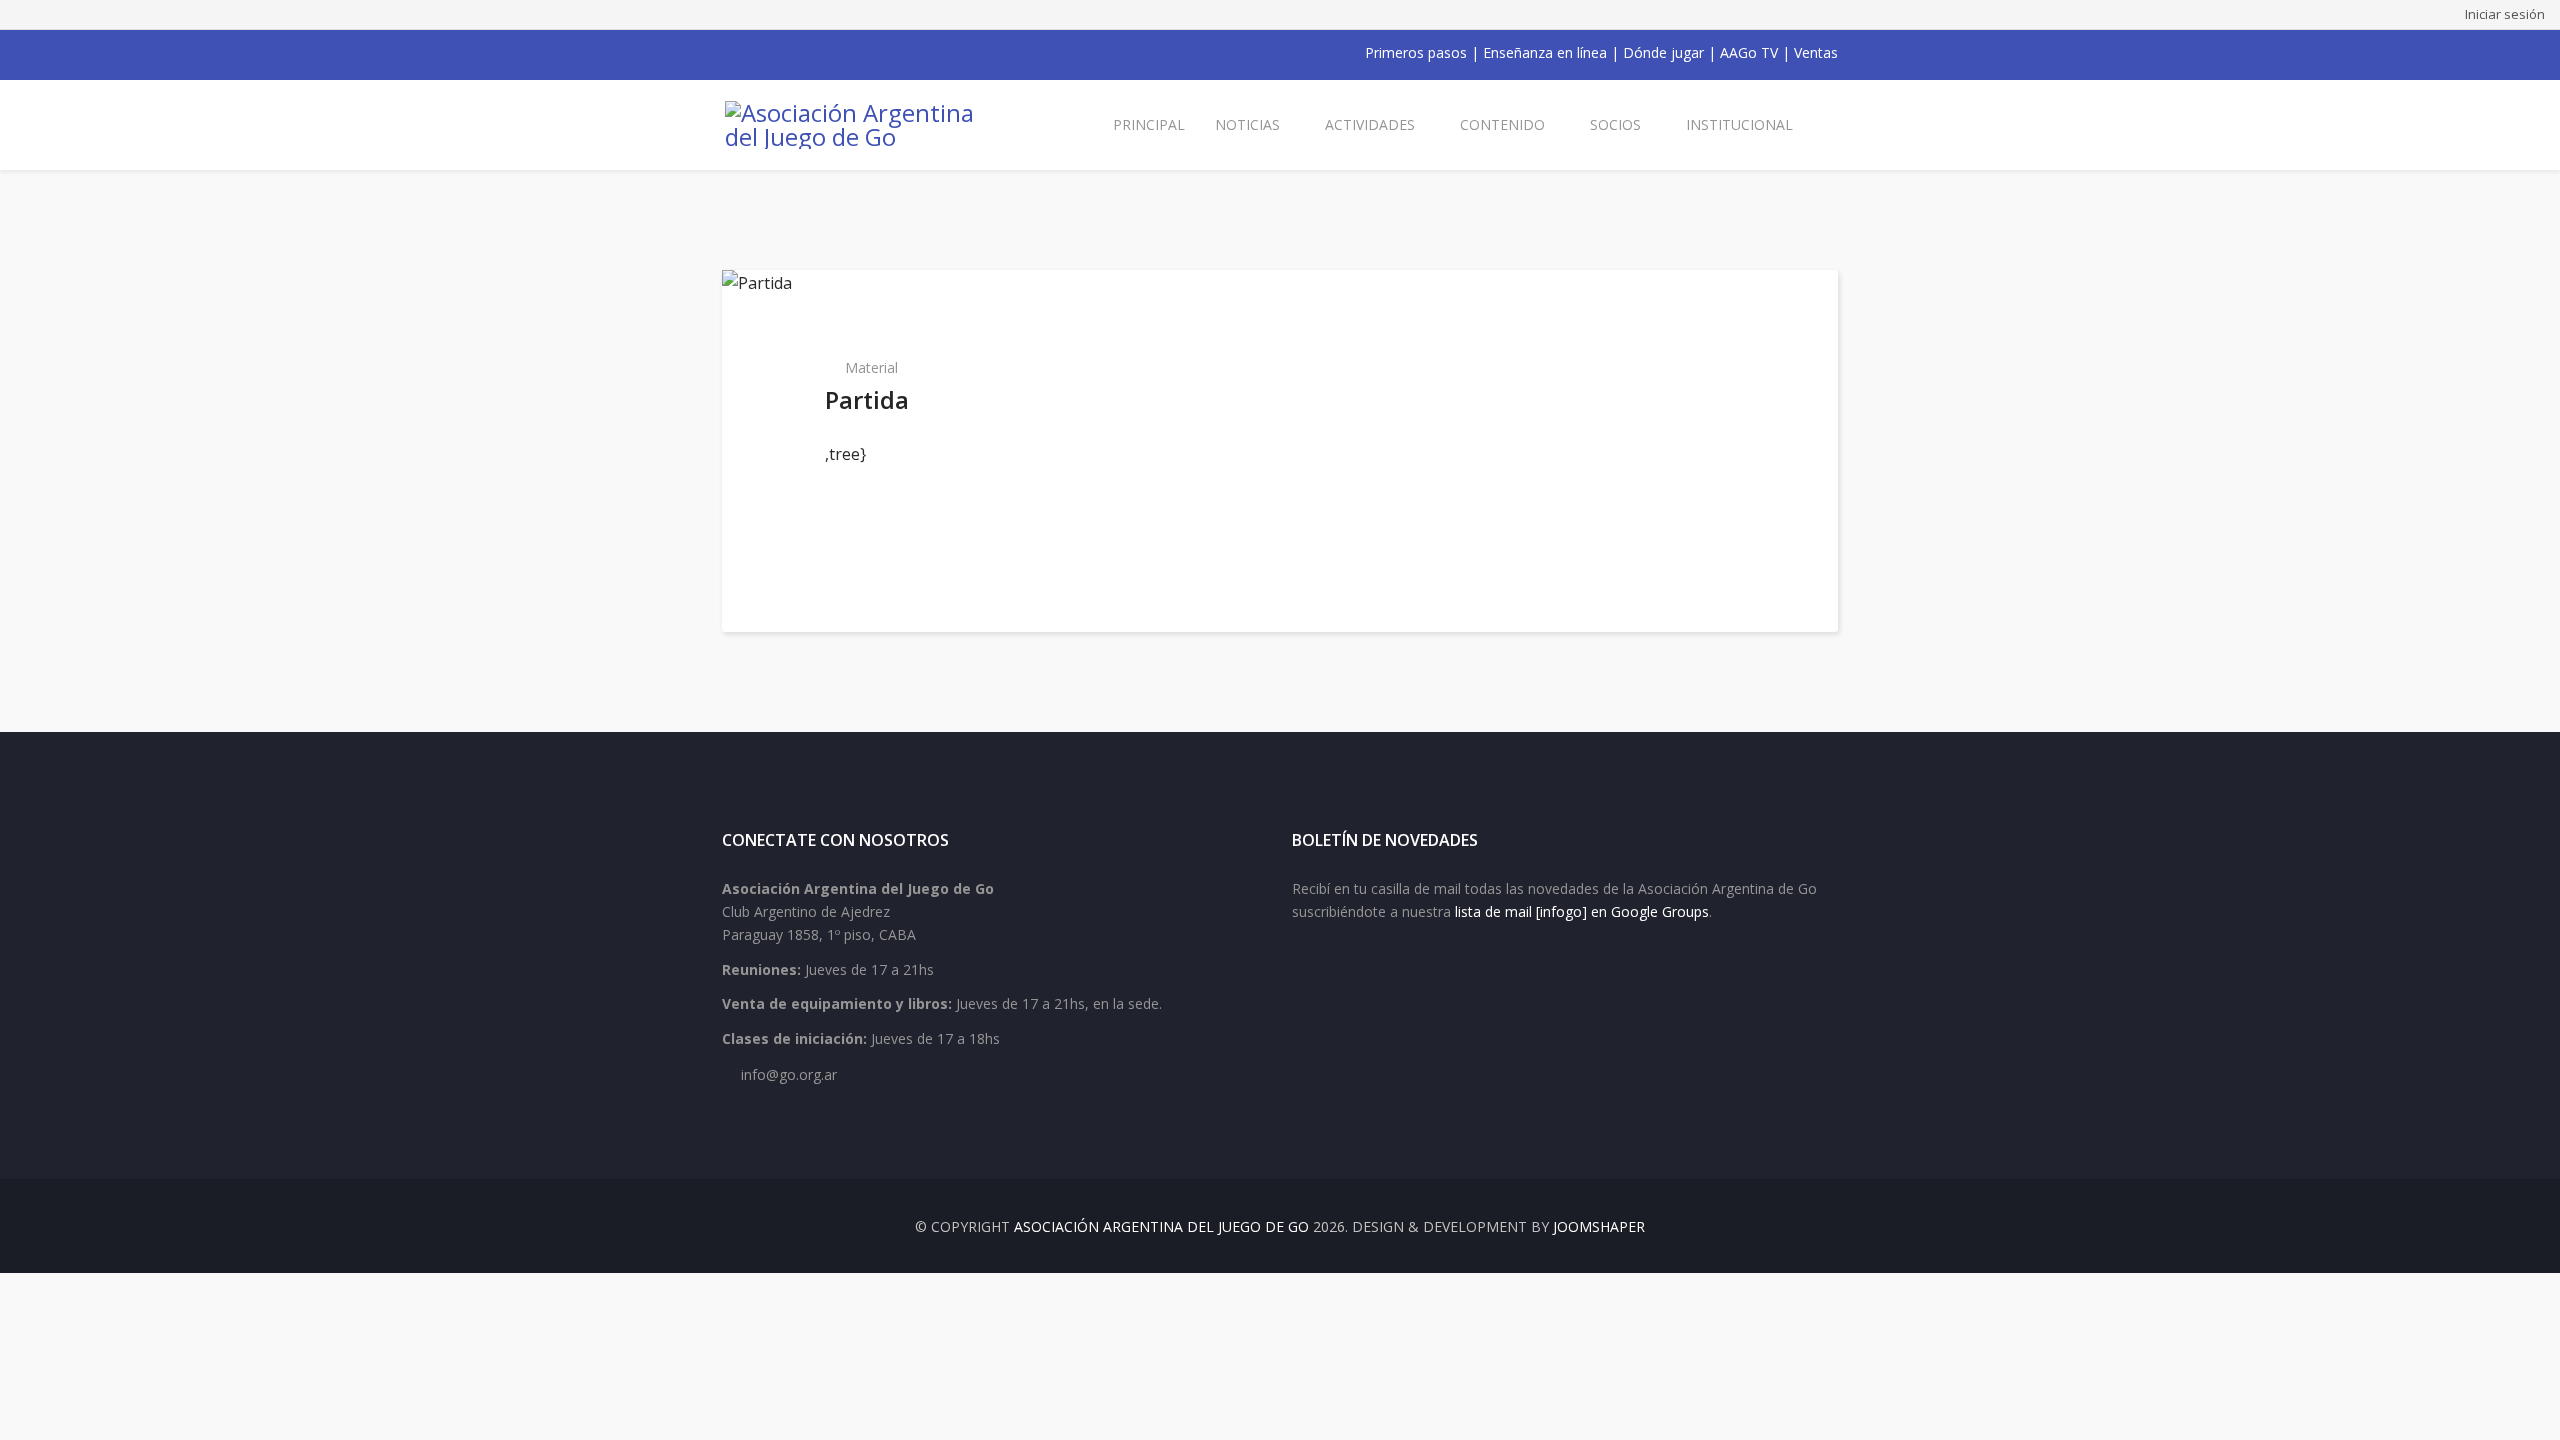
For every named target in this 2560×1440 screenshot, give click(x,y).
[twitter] (756, 53)
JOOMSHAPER (1599, 1226)
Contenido (1502, 124)
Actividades (1370, 124)
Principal (1149, 124)
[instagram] (808, 53)
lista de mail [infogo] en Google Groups (1582, 911)
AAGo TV (1749, 52)
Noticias (1247, 124)
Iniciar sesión (2505, 14)
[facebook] (730, 53)
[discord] (860, 53)
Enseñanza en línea (1545, 52)
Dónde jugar (1663, 52)
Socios (1615, 124)
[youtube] (782, 53)
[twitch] (834, 53)
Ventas (1816, 52)
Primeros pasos (1416, 52)
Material (871, 367)
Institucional (1739, 124)
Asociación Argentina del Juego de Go (1161, 1226)
